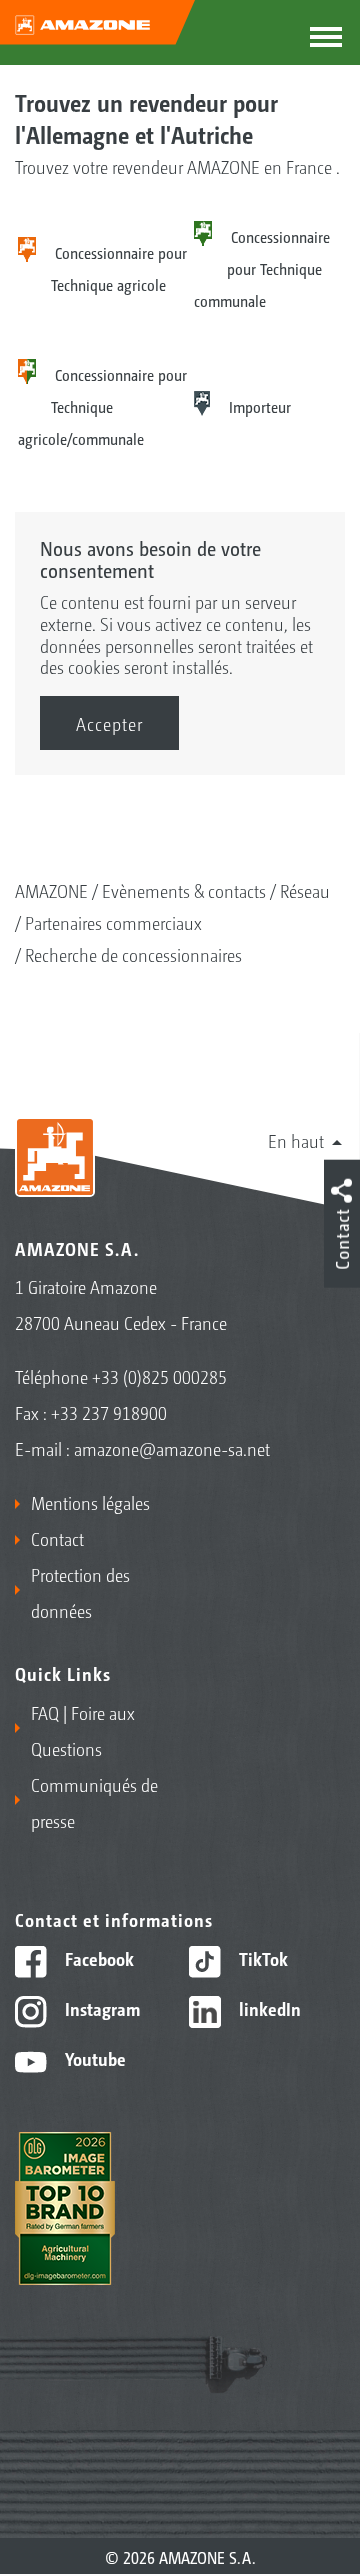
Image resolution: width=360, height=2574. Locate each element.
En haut (296, 1140)
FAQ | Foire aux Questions (83, 1730)
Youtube (93, 2058)
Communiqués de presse (94, 1802)
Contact (57, 1538)
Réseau (305, 890)
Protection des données (80, 1592)
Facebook (97, 1958)
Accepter (109, 723)
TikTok (261, 1958)
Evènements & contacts (184, 890)
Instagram (100, 2008)
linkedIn (268, 2008)
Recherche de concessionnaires (133, 954)
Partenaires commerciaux (113, 922)
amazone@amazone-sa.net (172, 1448)
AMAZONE (51, 890)
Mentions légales (90, 1502)
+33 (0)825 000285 (159, 1376)
